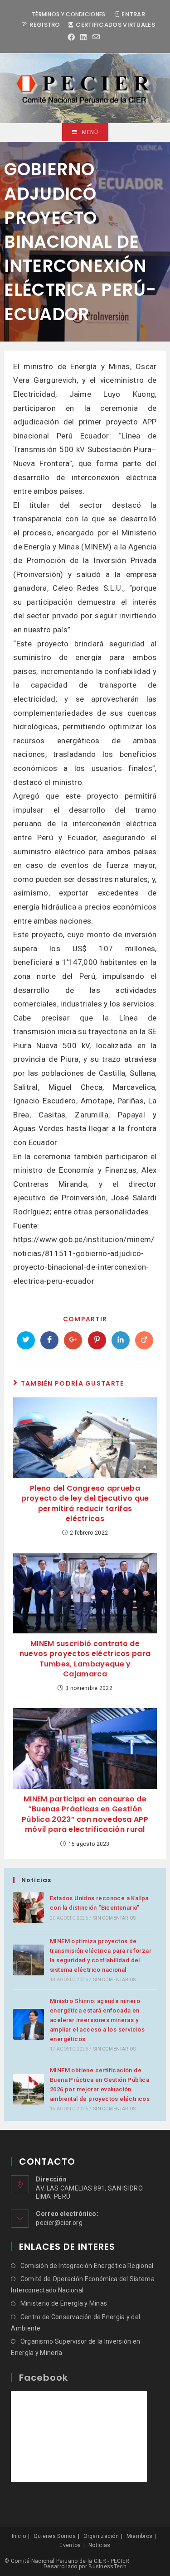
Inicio (19, 2536)
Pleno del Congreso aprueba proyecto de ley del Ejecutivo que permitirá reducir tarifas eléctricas (85, 1504)
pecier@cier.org (59, 2223)
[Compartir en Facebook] (49, 1340)
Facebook (44, 2378)
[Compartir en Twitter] (26, 1340)
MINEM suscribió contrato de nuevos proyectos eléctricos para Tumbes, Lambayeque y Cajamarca (85, 1659)
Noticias (99, 2545)
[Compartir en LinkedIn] (121, 1340)
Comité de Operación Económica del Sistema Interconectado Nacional (83, 2285)
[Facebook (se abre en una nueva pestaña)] (73, 38)
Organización (101, 2536)
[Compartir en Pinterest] (97, 1340)
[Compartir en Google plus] (73, 1340)
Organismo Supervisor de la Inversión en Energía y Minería (75, 2347)
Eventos (70, 2545)
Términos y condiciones (69, 14)
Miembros (139, 2536)
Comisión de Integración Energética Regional (87, 2266)
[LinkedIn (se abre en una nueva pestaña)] (83, 38)
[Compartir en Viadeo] (144, 1340)
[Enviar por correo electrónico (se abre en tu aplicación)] (96, 37)
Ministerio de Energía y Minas (64, 2303)
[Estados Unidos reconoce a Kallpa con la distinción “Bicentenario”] (29, 1907)
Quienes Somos (55, 2536)
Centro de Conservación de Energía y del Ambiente (75, 2323)
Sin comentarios (114, 1918)
